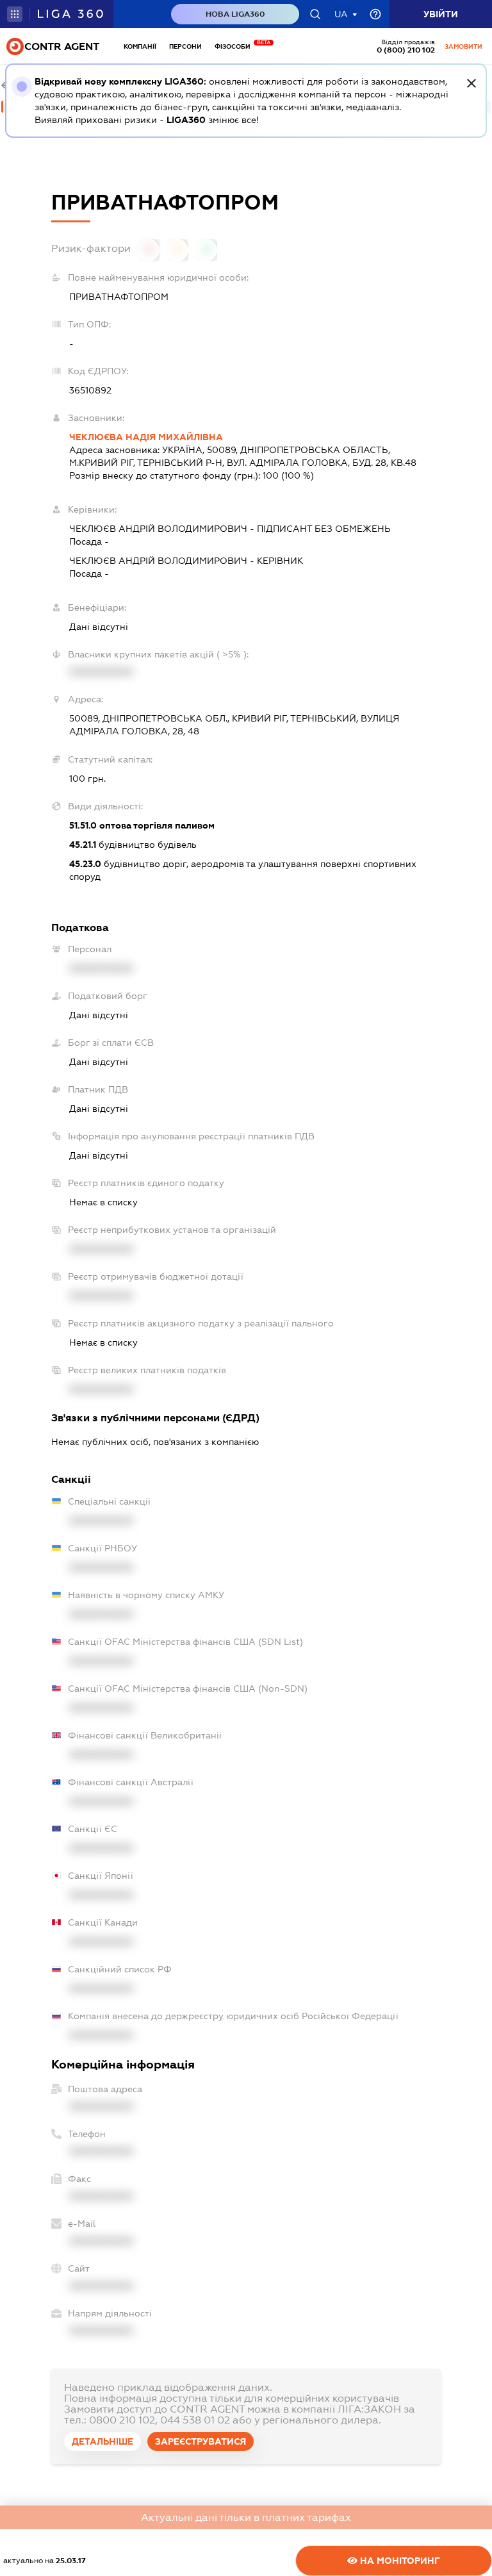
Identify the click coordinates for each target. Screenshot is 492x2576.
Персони (185, 46)
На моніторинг (399, 2561)
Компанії (140, 46)
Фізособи (236, 46)
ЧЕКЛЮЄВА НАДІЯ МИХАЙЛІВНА (146, 437)
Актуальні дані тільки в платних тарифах (246, 2517)
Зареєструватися (201, 2441)
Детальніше (102, 2441)
